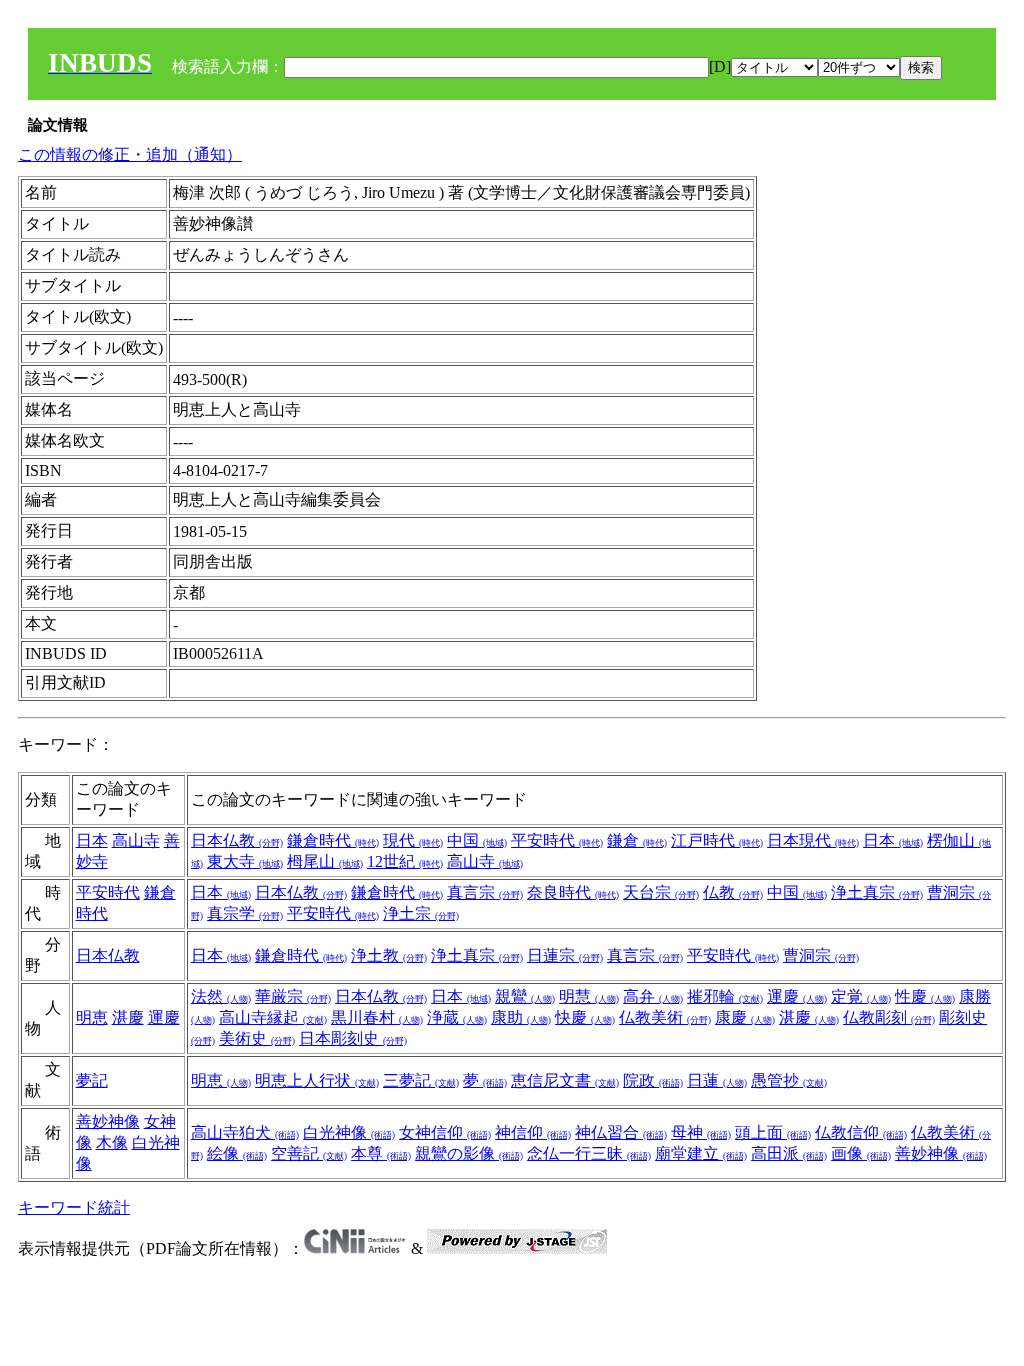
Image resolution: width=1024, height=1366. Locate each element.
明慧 (589, 996)
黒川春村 (377, 1017)
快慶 (585, 1017)
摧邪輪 (725, 996)
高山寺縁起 (273, 1017)
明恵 (92, 1017)
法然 (221, 996)
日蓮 (717, 1080)
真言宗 (485, 892)
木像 (112, 1142)
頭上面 (773, 1132)
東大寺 (245, 861)
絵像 (237, 1153)
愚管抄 (789, 1080)
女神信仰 (445, 1132)
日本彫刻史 (353, 1038)
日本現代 (813, 840)
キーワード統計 (74, 1207)
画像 (861, 1153)
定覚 (861, 996)
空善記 (309, 1153)
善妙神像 (108, 1121)
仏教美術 (665, 1017)
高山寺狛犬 (245, 1132)
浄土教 (389, 955)
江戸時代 (717, 840)
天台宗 (661, 892)
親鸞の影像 (469, 1153)
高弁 (653, 996)
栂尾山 (325, 861)
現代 (413, 840)
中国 (477, 840)
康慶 (745, 1017)
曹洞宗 (821, 955)
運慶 (164, 1017)
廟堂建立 (701, 1153)
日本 (92, 840)
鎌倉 (637, 840)
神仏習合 (621, 1132)
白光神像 (349, 1132)
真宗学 (245, 913)
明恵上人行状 (317, 1080)
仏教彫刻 (889, 1017)
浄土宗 (421, 913)
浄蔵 (457, 1017)
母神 (701, 1132)
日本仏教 (237, 840)
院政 (653, 1080)
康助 (521, 1017)
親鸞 (525, 996)
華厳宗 (293, 996)
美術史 (257, 1038)
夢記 (92, 1080)
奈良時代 (573, 892)
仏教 (733, 892)
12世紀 (405, 861)
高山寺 (136, 840)
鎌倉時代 (333, 840)
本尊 (381, 1153)
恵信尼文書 (565, 1080)
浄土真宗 (877, 892)
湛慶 (128, 1017)
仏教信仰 (861, 1132)
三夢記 (421, 1080)
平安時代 (557, 840)
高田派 (789, 1153)
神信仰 (533, 1132)
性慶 (925, 996)
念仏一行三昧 (589, 1153)
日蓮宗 (565, 955)
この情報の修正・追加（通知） (130, 154)
